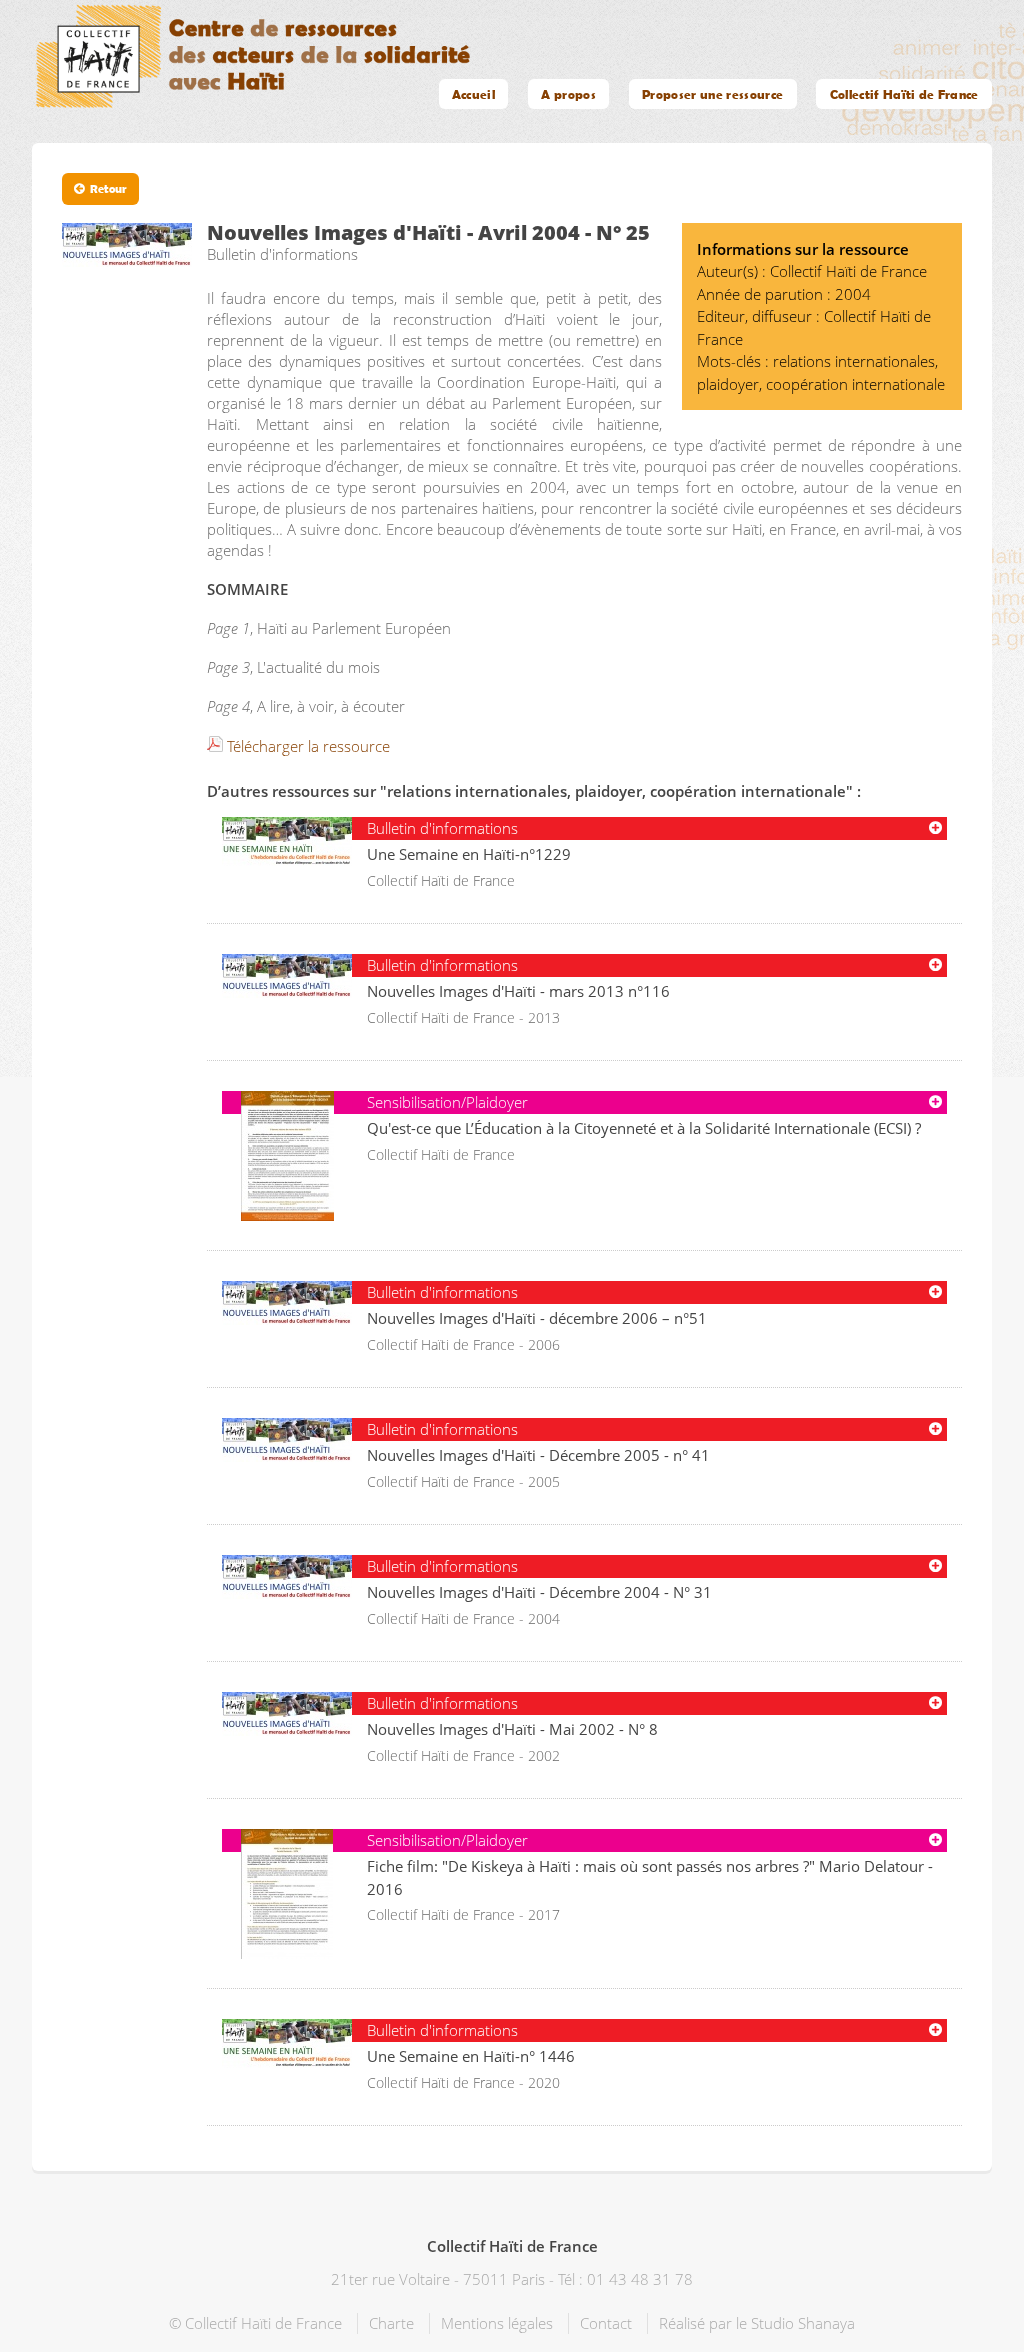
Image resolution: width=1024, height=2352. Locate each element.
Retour (108, 188)
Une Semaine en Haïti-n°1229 (469, 854)
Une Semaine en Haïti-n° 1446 (471, 2056)
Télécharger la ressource (308, 746)
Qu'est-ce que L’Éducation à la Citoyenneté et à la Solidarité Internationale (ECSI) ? (644, 1128)
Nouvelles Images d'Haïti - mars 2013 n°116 (518, 991)
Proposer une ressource (712, 94)
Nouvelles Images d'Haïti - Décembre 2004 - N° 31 (539, 1592)
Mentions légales (497, 2323)
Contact (606, 2323)
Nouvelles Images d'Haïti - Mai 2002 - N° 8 (512, 1729)
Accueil (473, 94)
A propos (568, 94)
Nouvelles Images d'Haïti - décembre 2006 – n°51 (537, 1318)
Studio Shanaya (803, 2323)
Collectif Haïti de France (904, 94)
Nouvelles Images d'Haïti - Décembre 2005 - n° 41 (538, 1455)
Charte (391, 2323)
